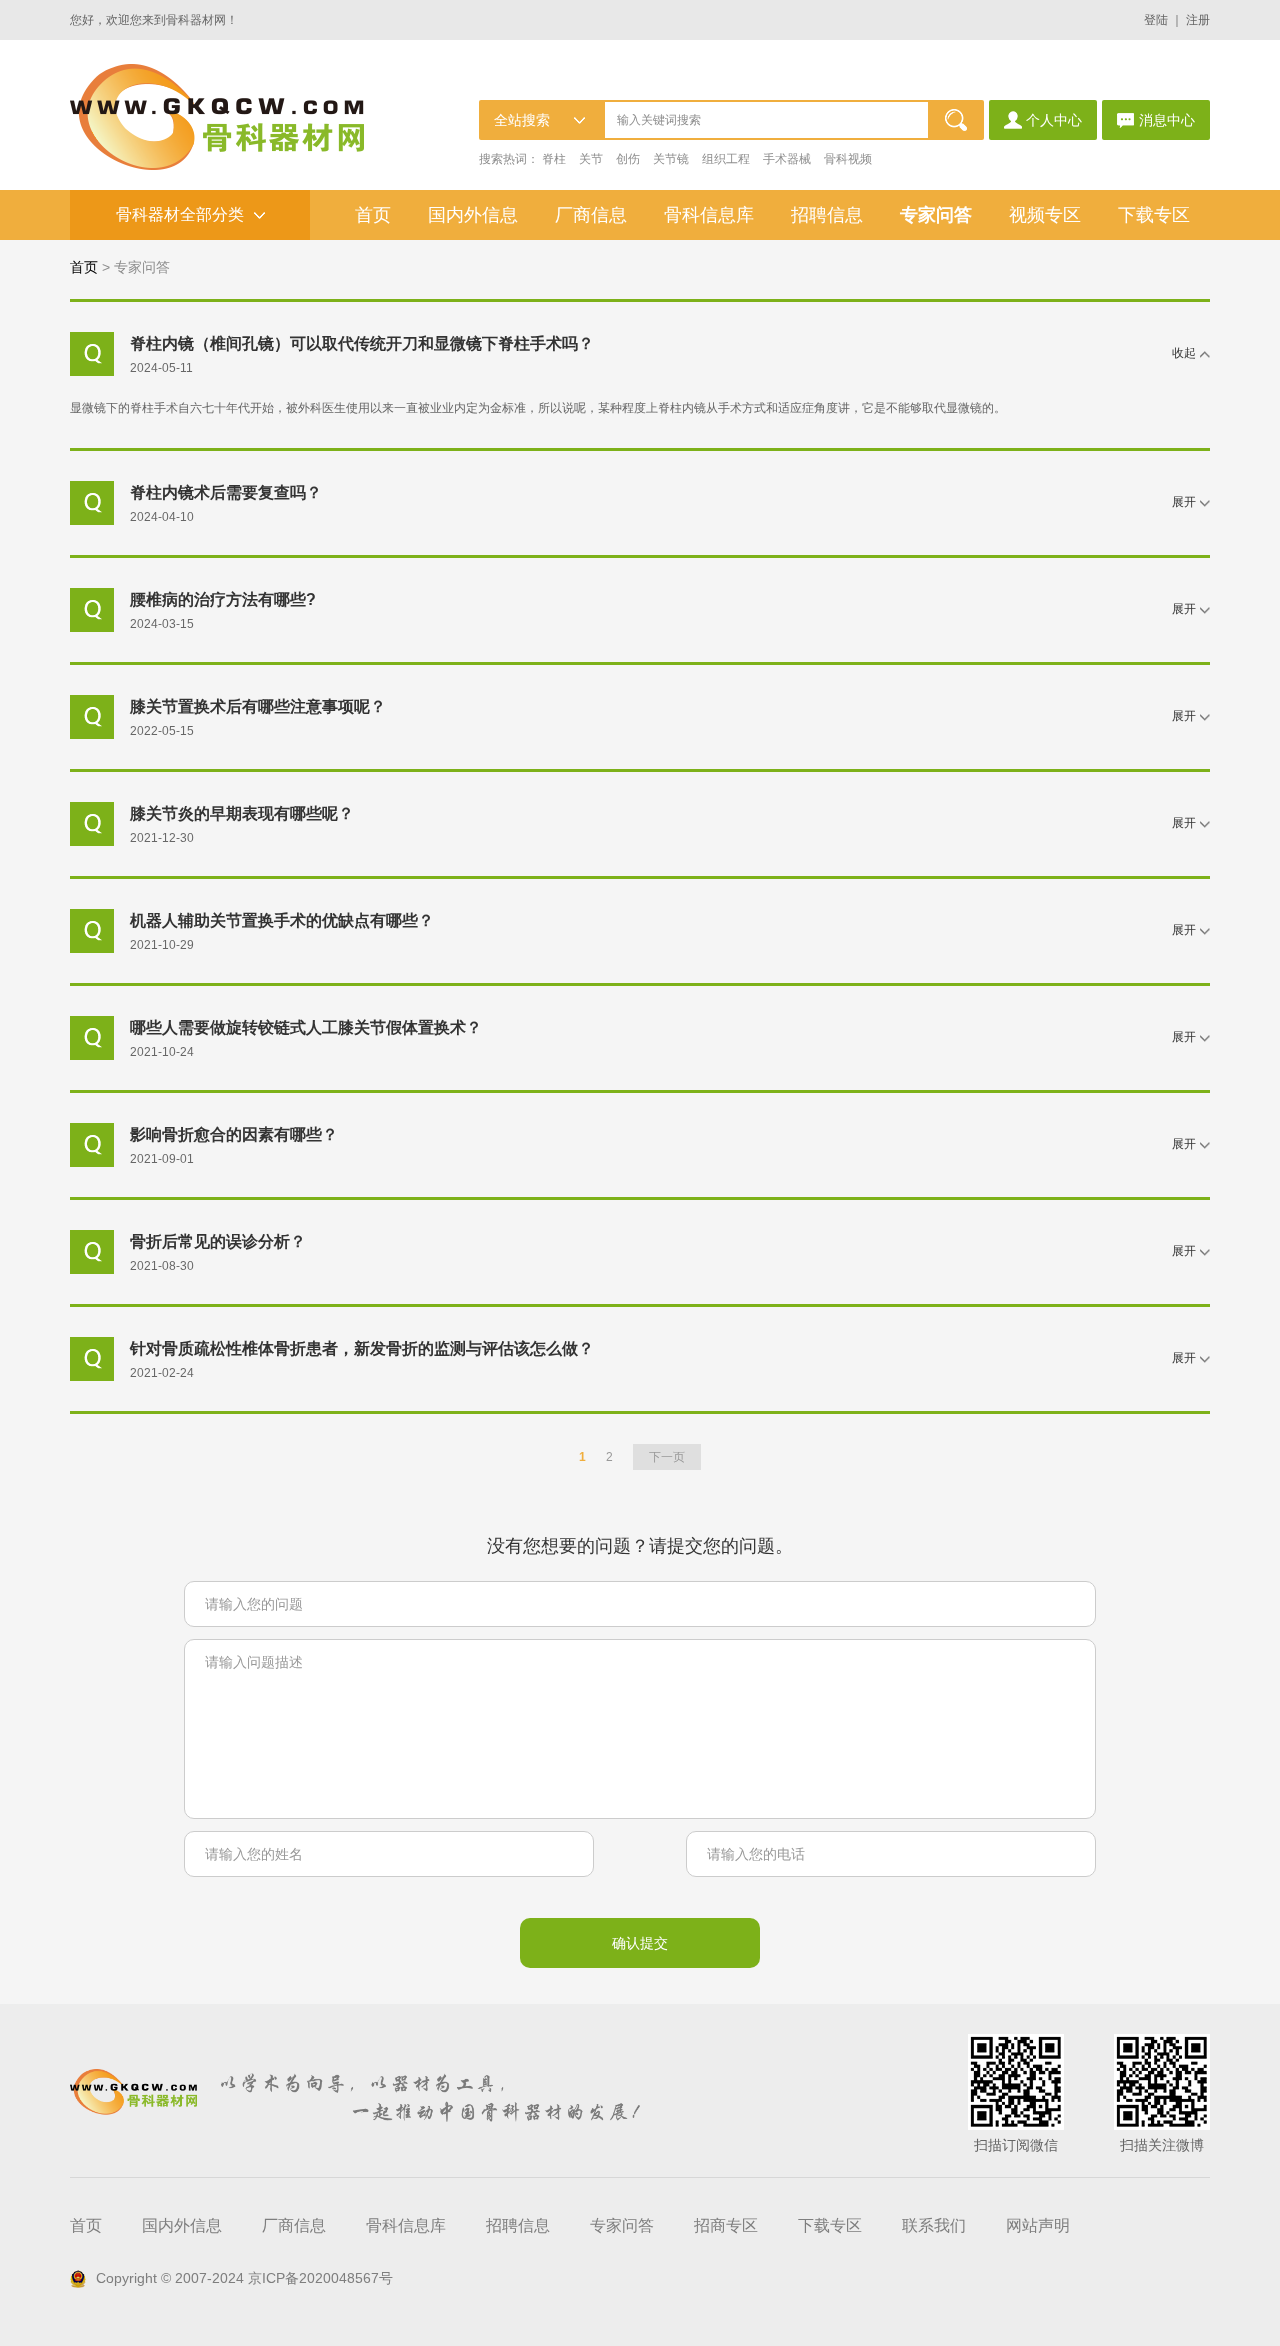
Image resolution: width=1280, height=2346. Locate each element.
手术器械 (787, 159)
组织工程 (726, 159)
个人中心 (1054, 120)
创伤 (628, 159)
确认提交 (640, 1943)
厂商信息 (591, 215)
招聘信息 (827, 215)
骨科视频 (848, 159)
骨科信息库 (709, 215)
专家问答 (936, 215)
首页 (373, 215)
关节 (591, 159)
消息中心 (1167, 120)
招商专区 (726, 2225)
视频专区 (1045, 215)
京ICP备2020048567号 (320, 2278)
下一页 (667, 1457)
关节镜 (671, 159)
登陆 (1156, 20)
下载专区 (1154, 215)
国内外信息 (473, 215)
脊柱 (554, 159)
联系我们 (934, 2225)
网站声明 (1038, 2225)
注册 (1198, 20)
